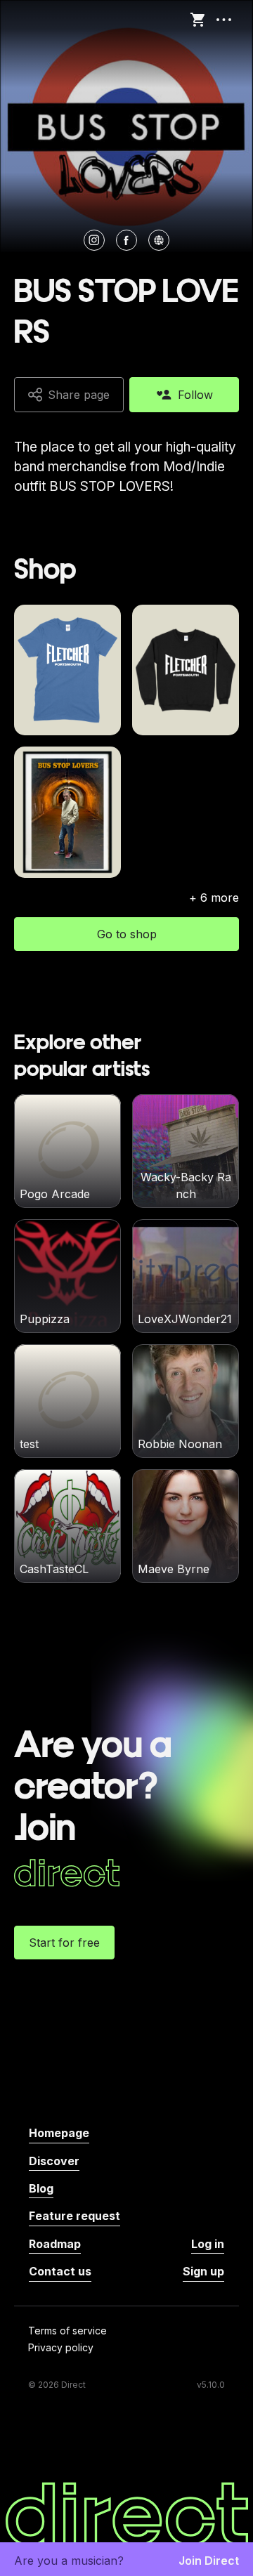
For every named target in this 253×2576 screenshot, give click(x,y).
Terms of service (67, 2331)
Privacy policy (61, 2348)
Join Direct (209, 2561)
